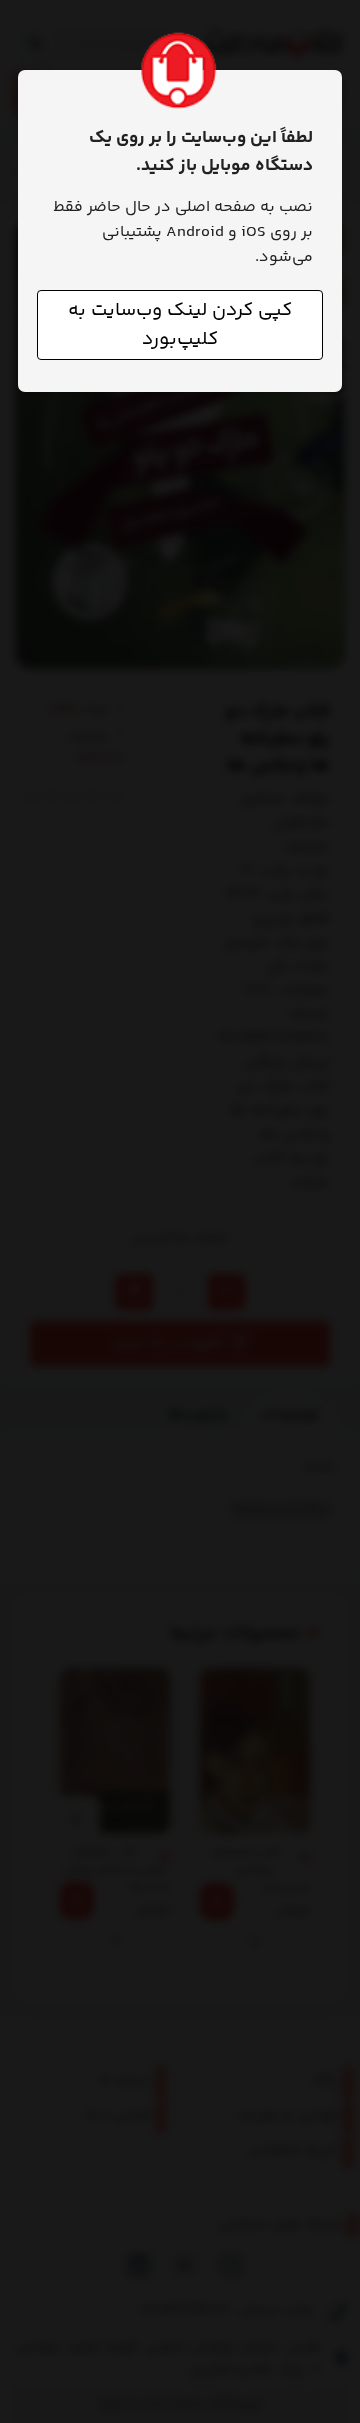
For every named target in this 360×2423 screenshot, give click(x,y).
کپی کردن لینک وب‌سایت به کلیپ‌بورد (180, 325)
